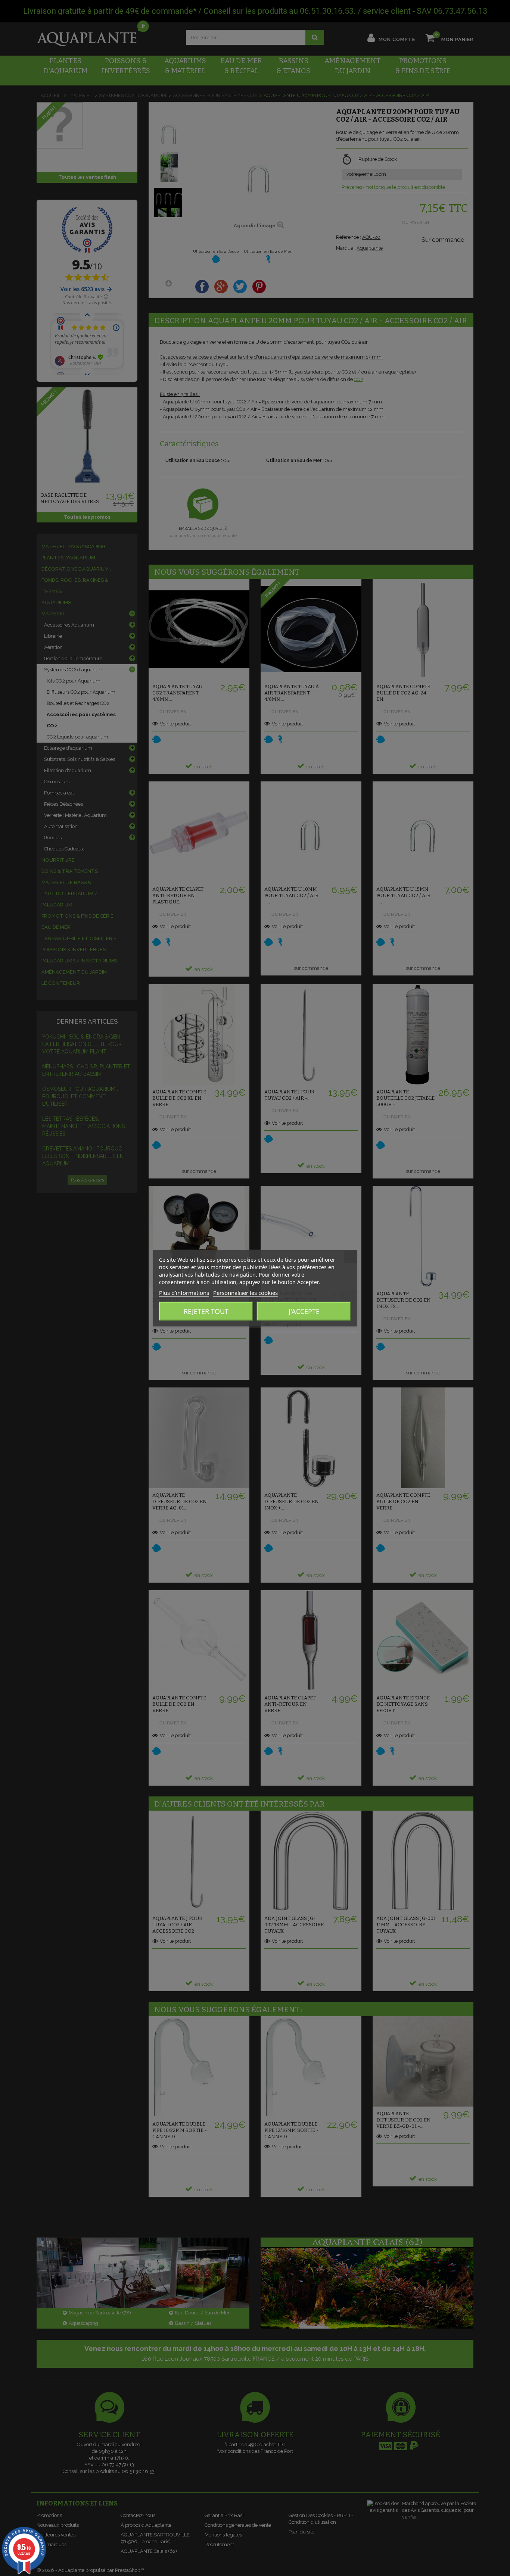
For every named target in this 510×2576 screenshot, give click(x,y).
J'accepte (304, 1311)
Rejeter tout (206, 1311)
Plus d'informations (184, 1292)
